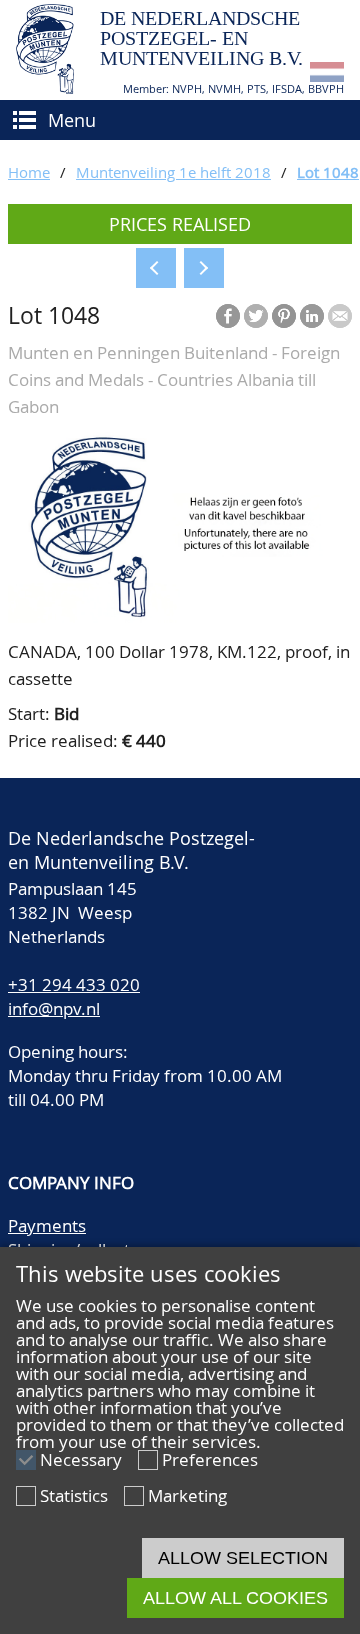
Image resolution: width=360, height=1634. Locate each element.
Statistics (74, 1495)
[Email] (340, 316)
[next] (204, 268)
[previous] (156, 268)
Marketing (187, 1495)
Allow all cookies (235, 1598)
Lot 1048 (328, 172)
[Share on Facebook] (228, 316)
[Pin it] (284, 316)
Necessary (81, 1459)
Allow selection (243, 1558)
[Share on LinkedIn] (312, 316)
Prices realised (180, 224)
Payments (47, 1225)
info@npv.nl (54, 1008)
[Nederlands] (327, 75)
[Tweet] (256, 316)
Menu (72, 120)
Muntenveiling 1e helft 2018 (173, 172)
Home (29, 172)
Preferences (210, 1459)
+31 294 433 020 (74, 984)
